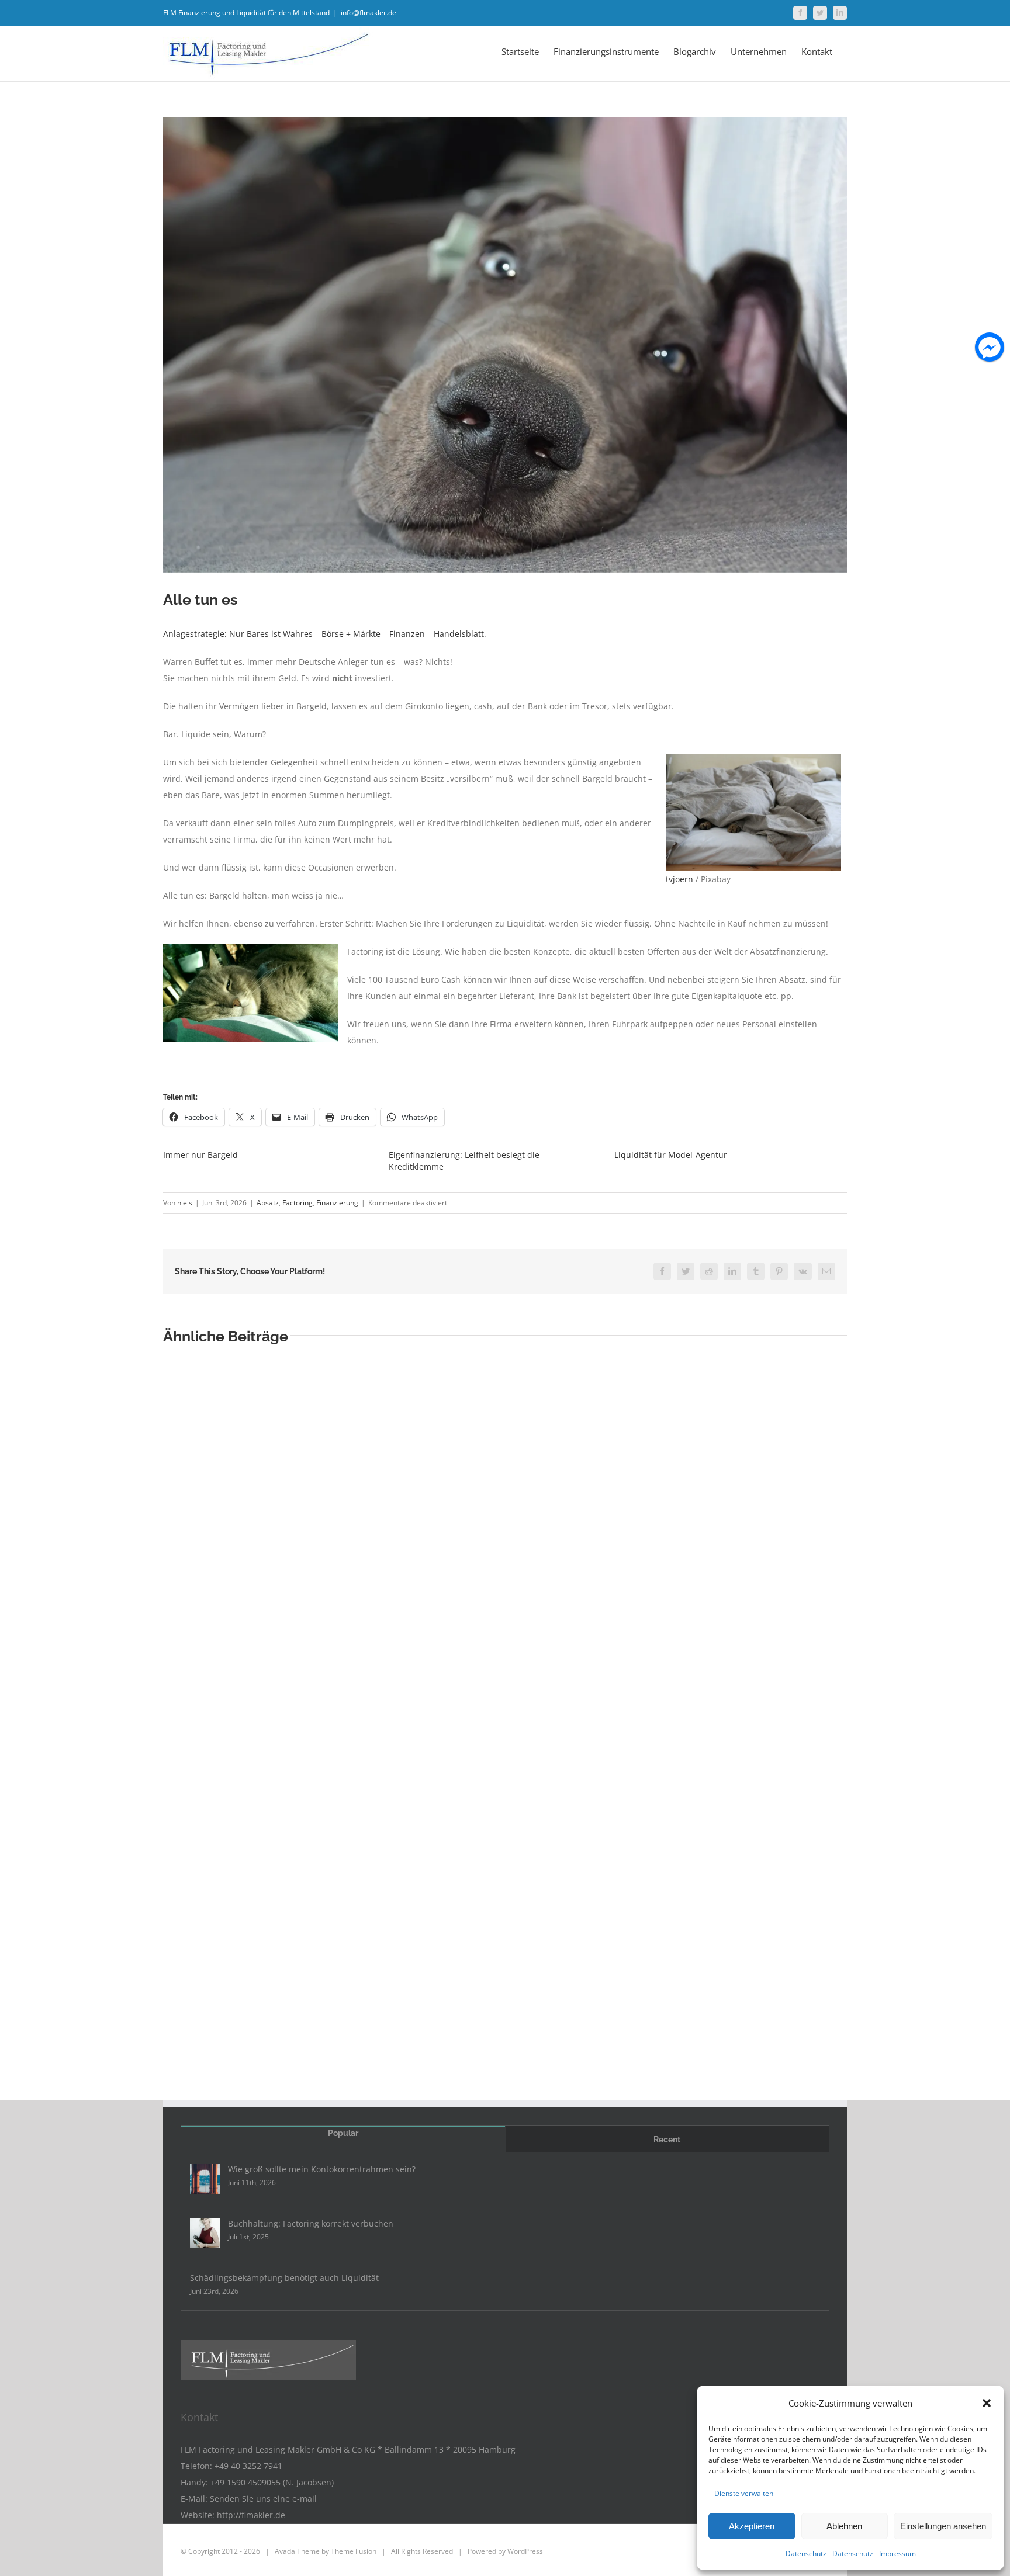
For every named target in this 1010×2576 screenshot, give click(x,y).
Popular (343, 2133)
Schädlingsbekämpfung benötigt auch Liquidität (284, 2278)
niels (185, 1203)
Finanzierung (337, 1203)
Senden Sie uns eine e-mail (263, 2499)
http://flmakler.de (251, 2515)
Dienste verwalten (744, 2493)
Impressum (897, 2554)
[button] (987, 2403)
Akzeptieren (752, 2526)
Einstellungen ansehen (943, 2526)
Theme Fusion (354, 2551)
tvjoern (679, 879)
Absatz (268, 1203)
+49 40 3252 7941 (248, 2466)
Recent (667, 2140)
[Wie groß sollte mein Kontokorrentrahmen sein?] (205, 2179)
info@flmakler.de (369, 13)
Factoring (298, 1203)
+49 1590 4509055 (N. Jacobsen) (272, 2482)
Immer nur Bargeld (200, 1155)
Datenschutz (806, 2554)
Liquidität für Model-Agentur (671, 1155)
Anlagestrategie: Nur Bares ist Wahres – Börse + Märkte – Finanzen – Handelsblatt (324, 634)
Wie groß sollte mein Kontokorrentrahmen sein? (322, 2169)
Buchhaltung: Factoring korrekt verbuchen (311, 2223)
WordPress (525, 2551)
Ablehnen (844, 2526)
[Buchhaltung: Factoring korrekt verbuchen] (205, 2233)
